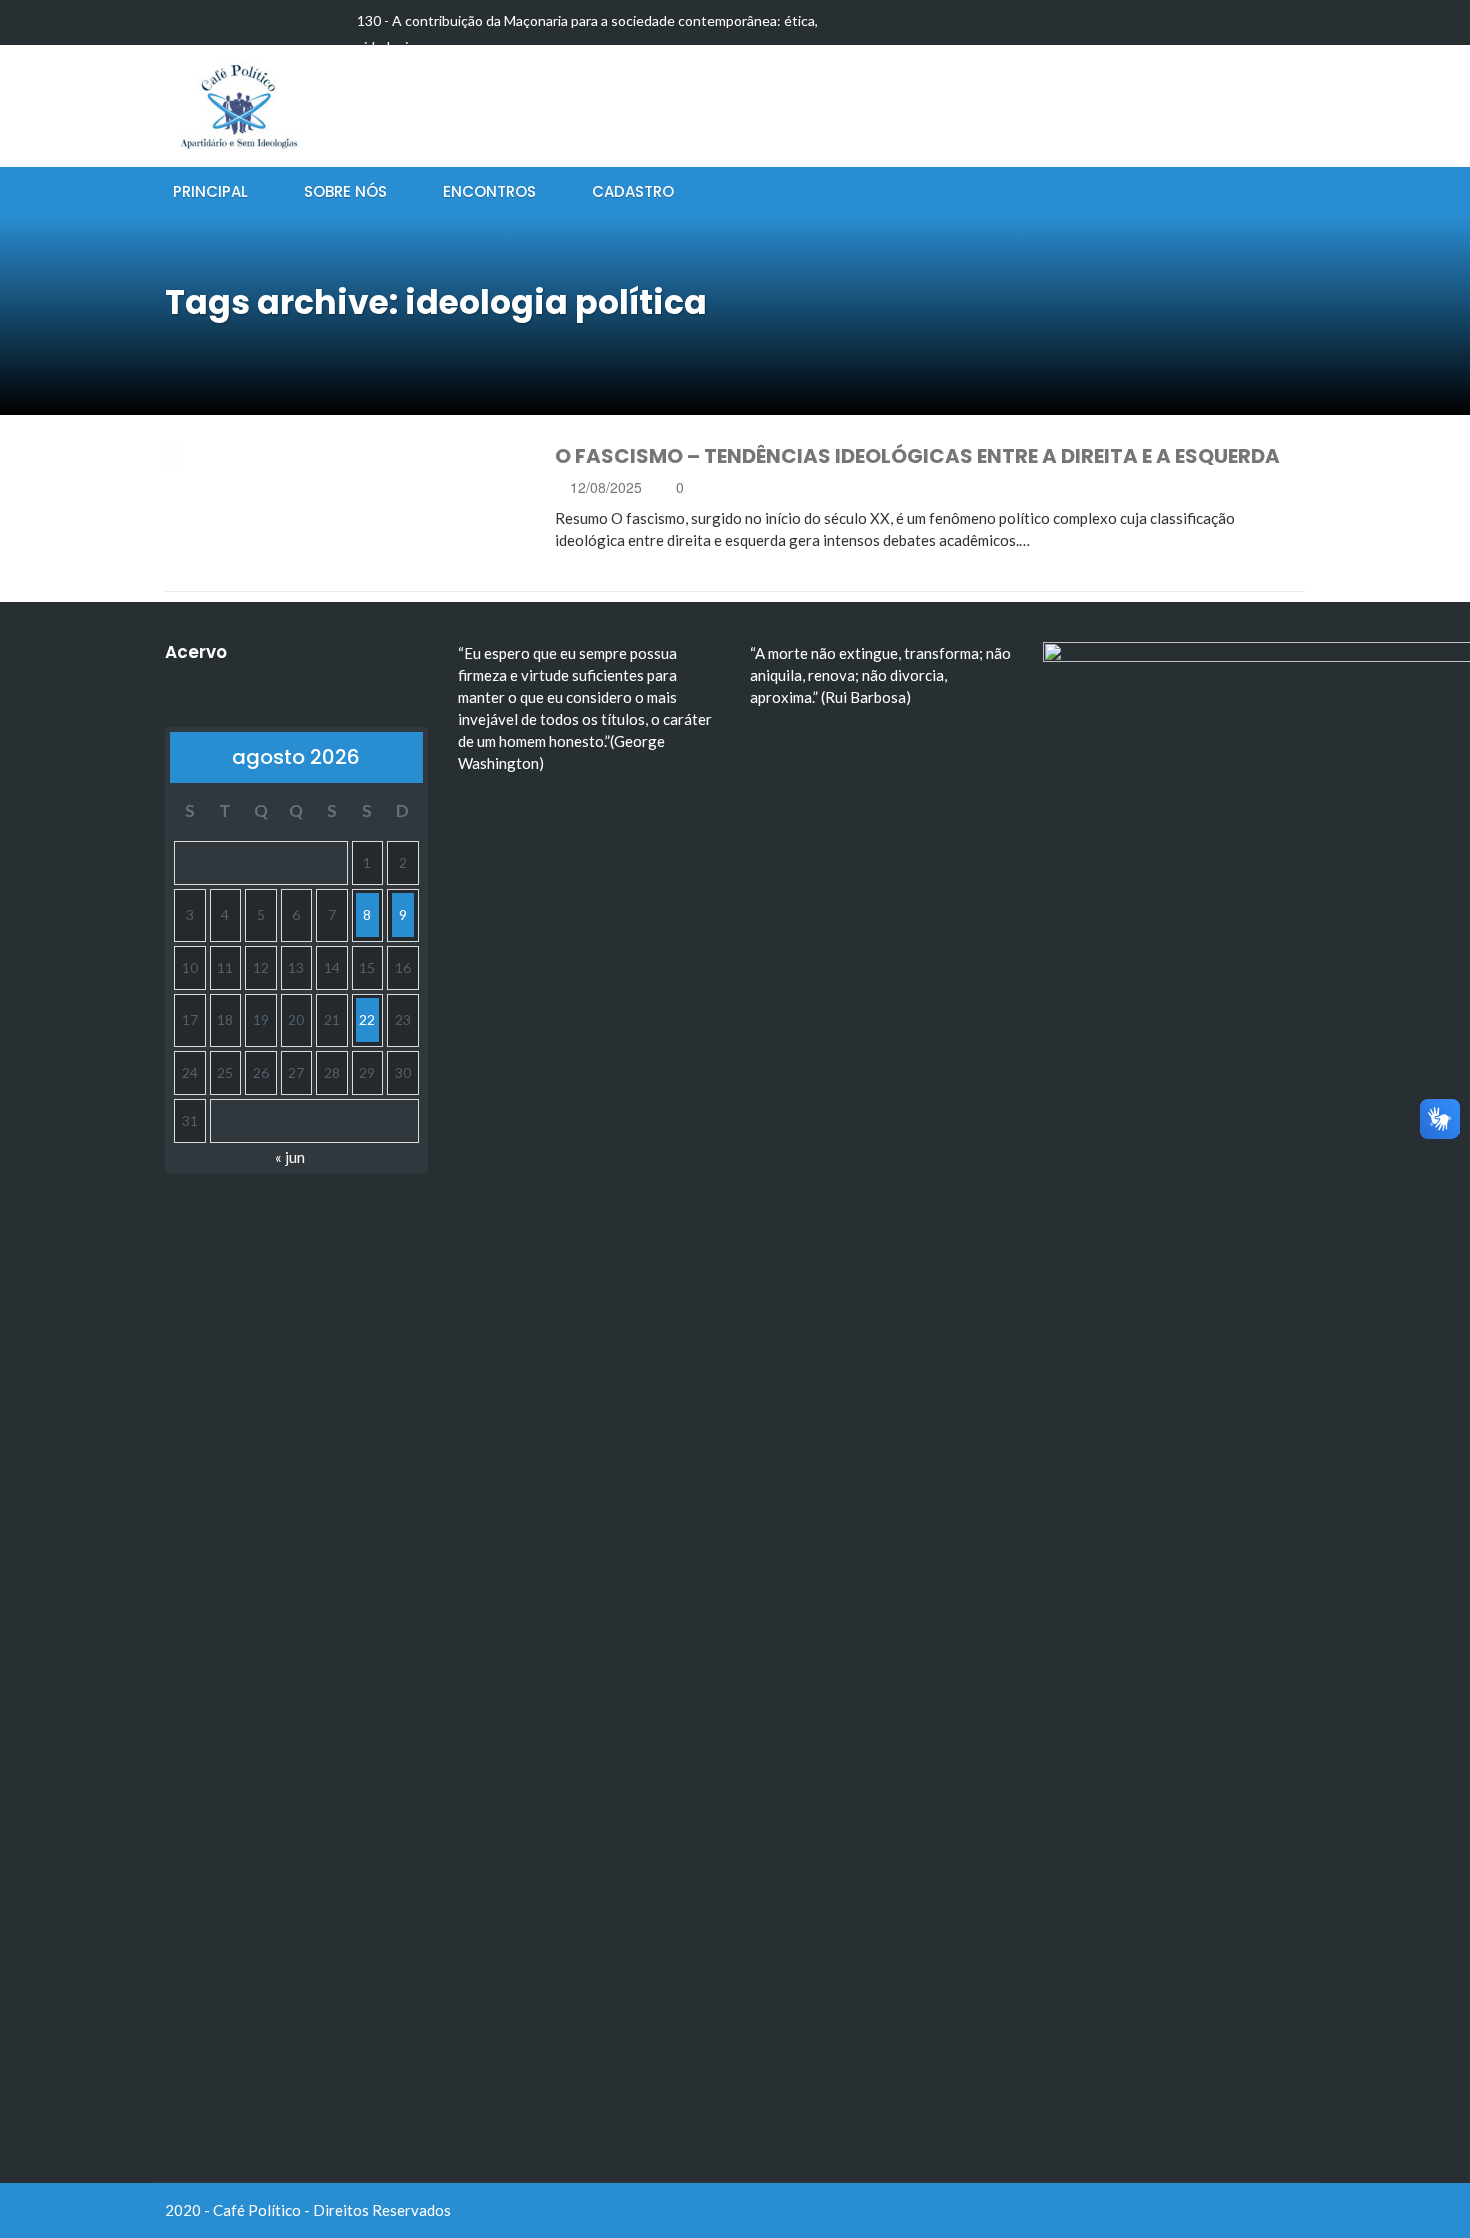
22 (367, 1019)
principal (210, 191)
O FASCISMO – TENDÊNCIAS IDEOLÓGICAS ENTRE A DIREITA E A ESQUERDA (917, 456)
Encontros (489, 191)
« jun (290, 1157)
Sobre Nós (345, 191)
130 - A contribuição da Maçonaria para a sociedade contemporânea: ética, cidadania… (587, 33)
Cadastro (633, 191)
